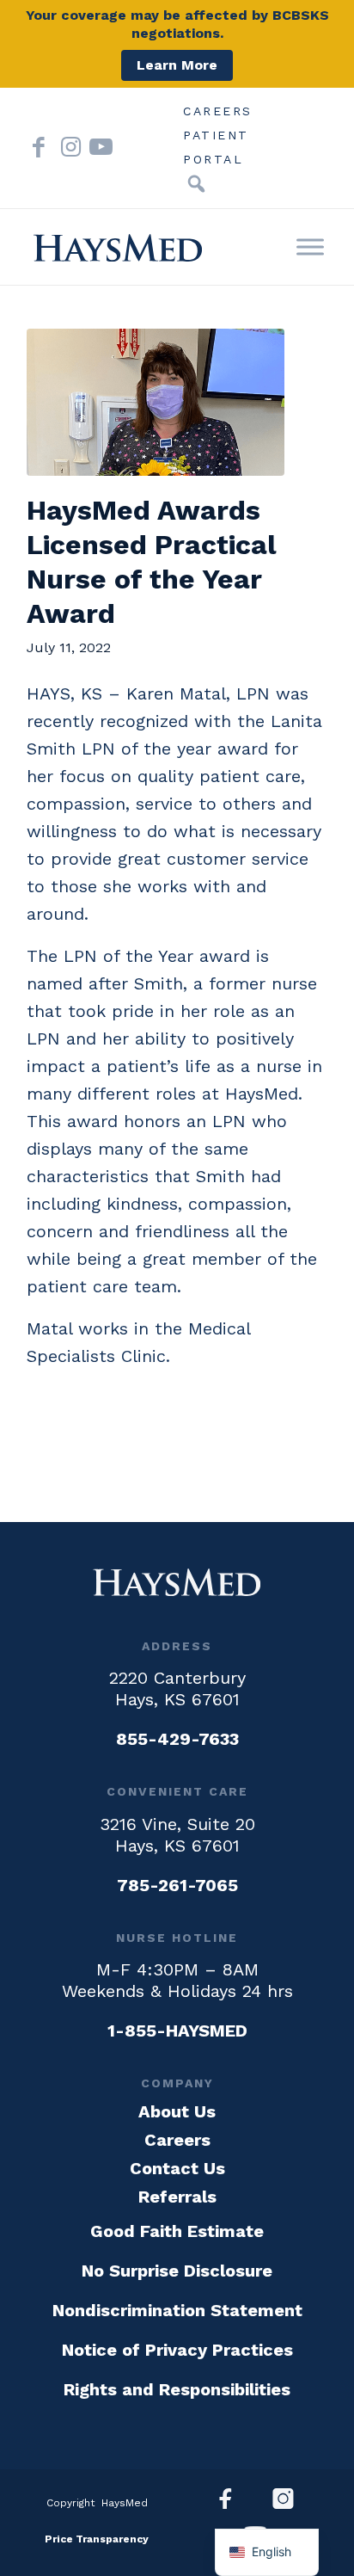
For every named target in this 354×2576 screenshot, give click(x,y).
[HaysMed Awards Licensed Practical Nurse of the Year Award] (156, 403)
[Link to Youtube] (95, 148)
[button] (196, 184)
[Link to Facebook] (39, 148)
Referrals (177, 2197)
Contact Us (177, 2168)
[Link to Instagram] (67, 148)
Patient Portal (216, 138)
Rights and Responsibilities (177, 2389)
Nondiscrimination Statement (177, 2310)
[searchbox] (170, 184)
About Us (177, 2111)
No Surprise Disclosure (177, 2271)
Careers (218, 111)
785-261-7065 (177, 1885)
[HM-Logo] (118, 248)
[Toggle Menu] (310, 247)
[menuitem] (218, 111)
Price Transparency (97, 2539)
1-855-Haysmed (177, 2031)
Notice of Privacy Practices (177, 2350)
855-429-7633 (177, 1739)
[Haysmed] (177, 1582)
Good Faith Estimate (177, 2231)
